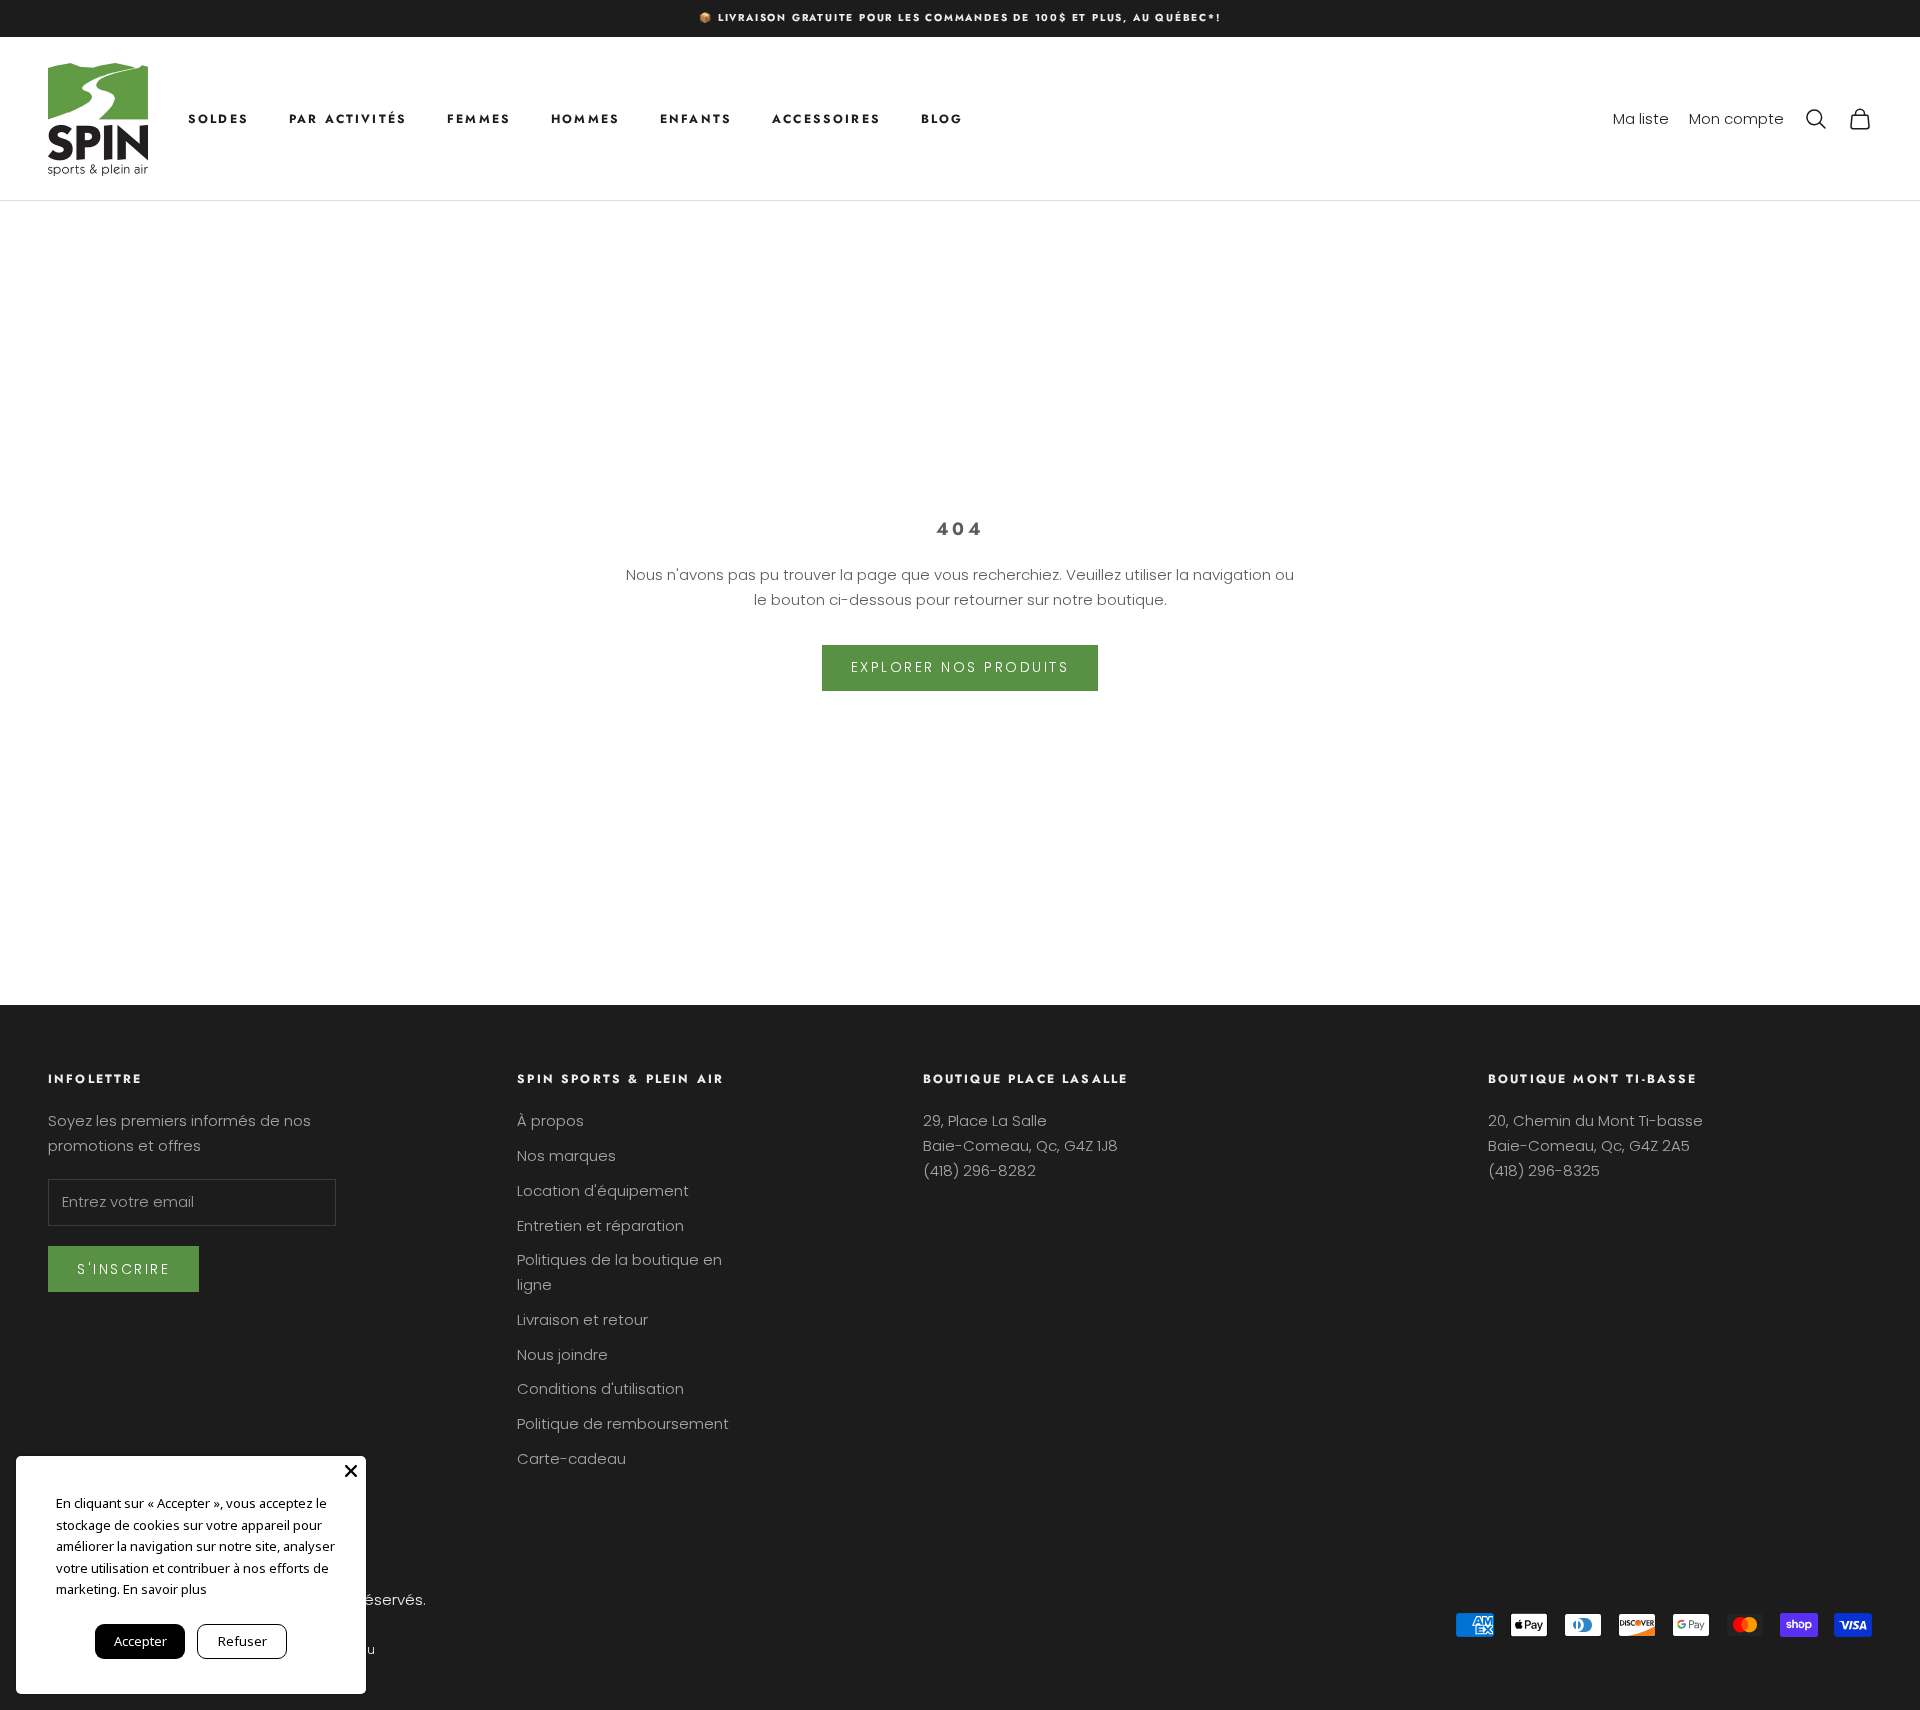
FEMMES (479, 118)
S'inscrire (123, 1269)
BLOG (942, 118)
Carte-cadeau (571, 1458)
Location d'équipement (603, 1190)
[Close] (351, 1471)
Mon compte (1736, 117)
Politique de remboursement (623, 1423)
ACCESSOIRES (826, 118)
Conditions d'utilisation (600, 1388)
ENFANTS (696, 118)
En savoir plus (165, 1589)
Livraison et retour (582, 1319)
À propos (550, 1120)
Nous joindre (562, 1354)
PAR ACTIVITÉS (348, 118)
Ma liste (1641, 117)
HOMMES (585, 118)
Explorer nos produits (960, 667)
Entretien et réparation (600, 1225)
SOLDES (218, 118)
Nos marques (566, 1155)
